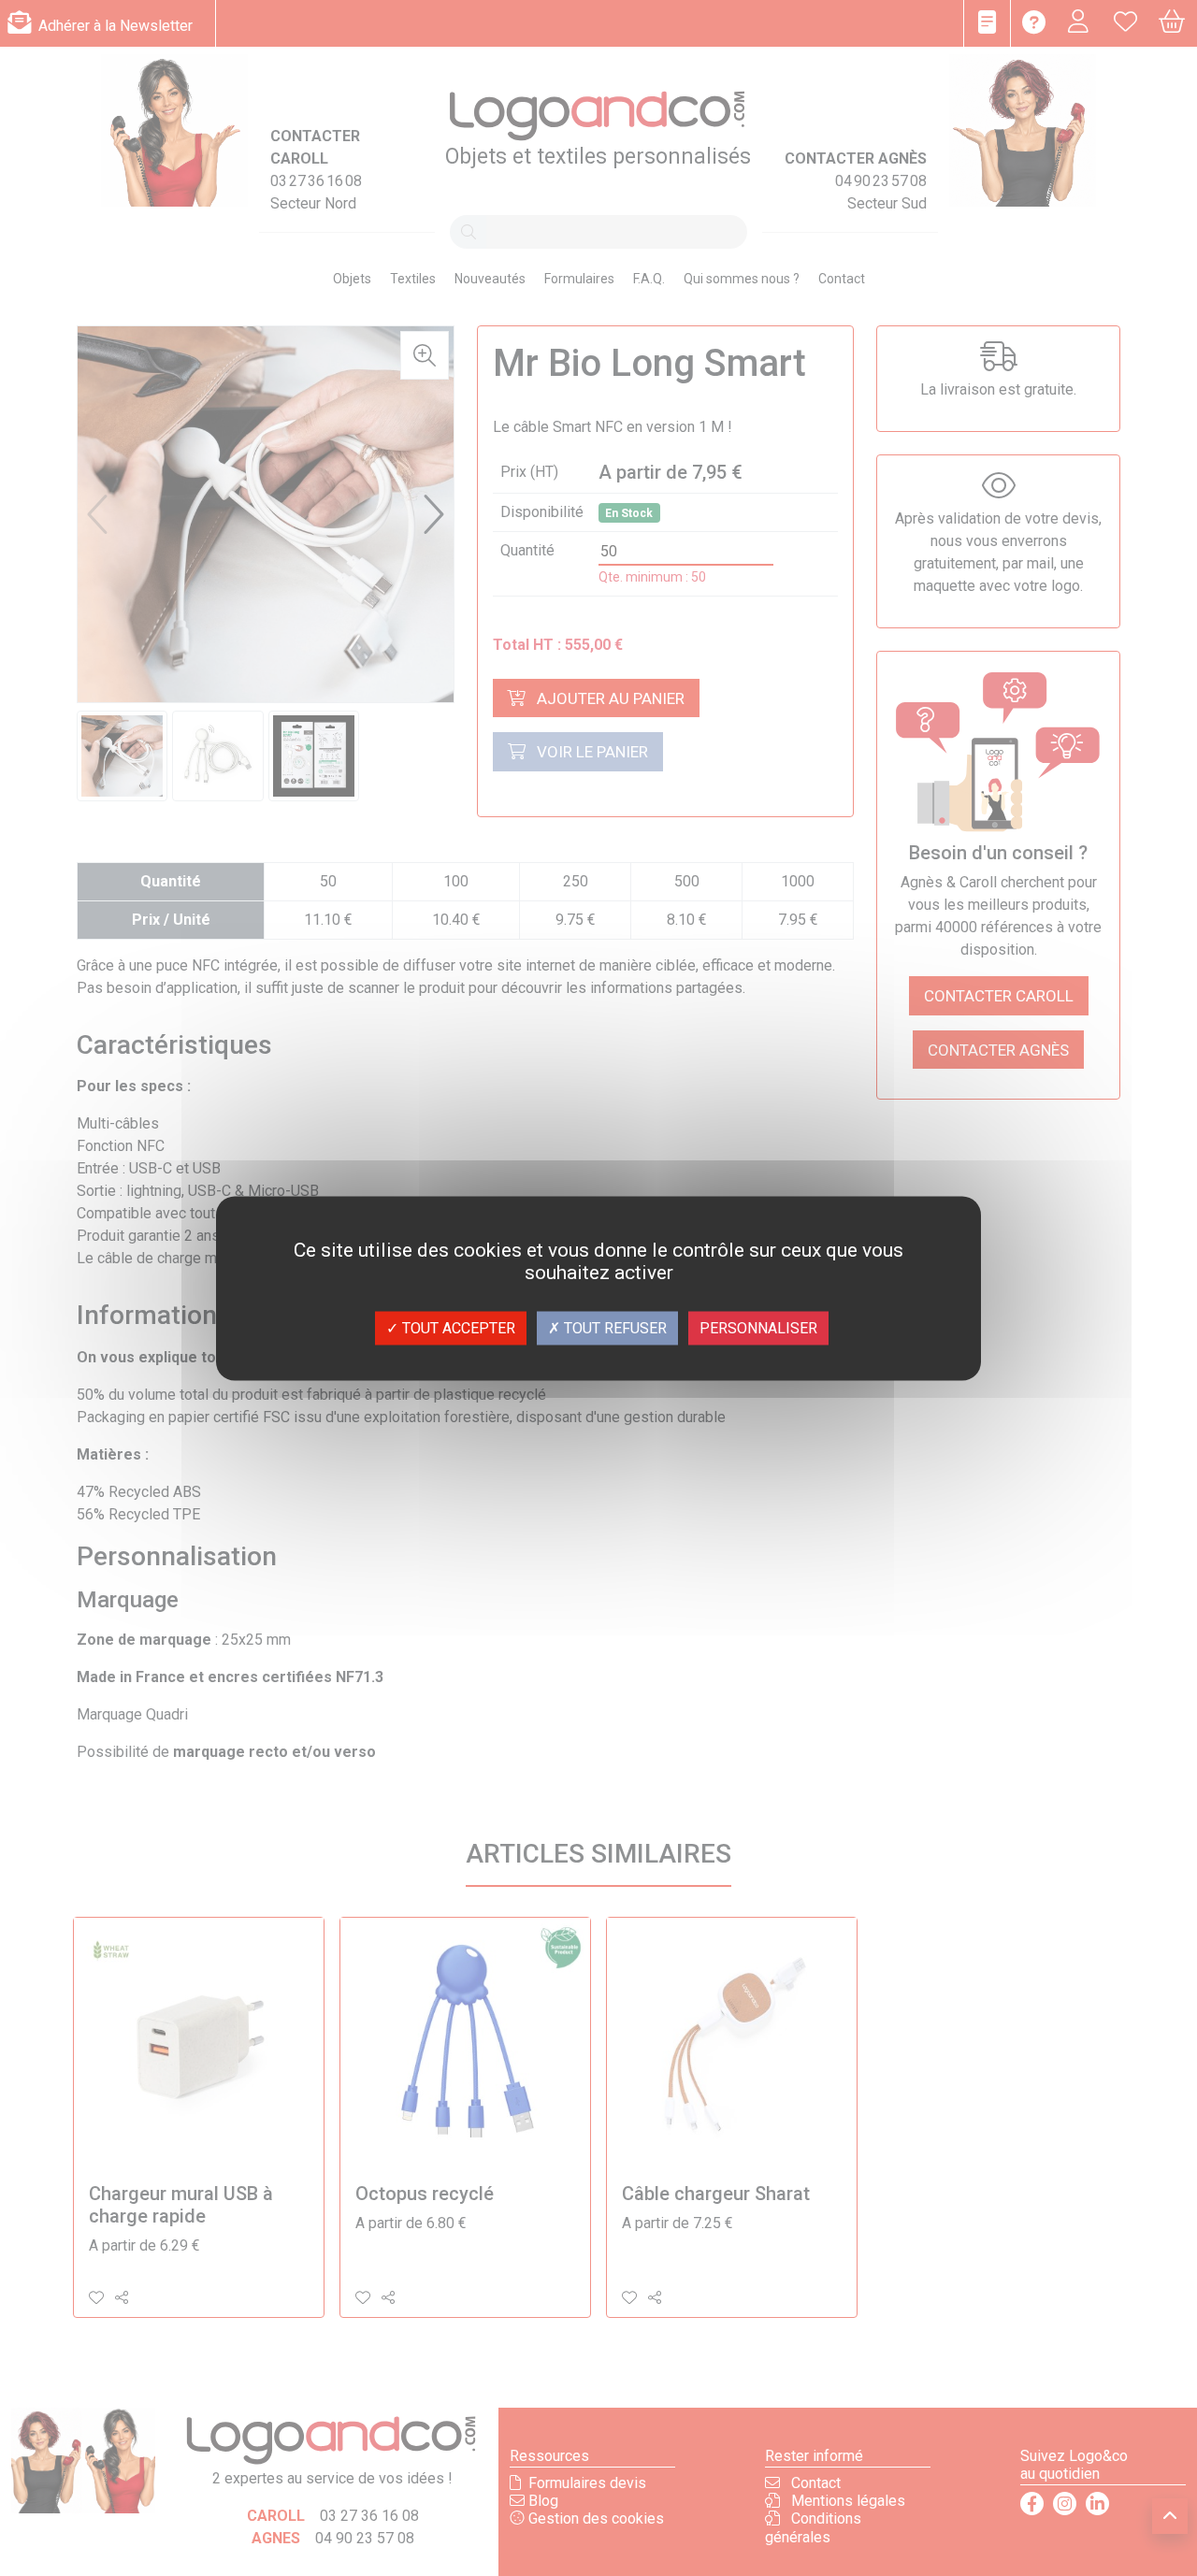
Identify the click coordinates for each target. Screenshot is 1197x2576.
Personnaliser (758, 1327)
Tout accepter (457, 1327)
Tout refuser (613, 1327)
